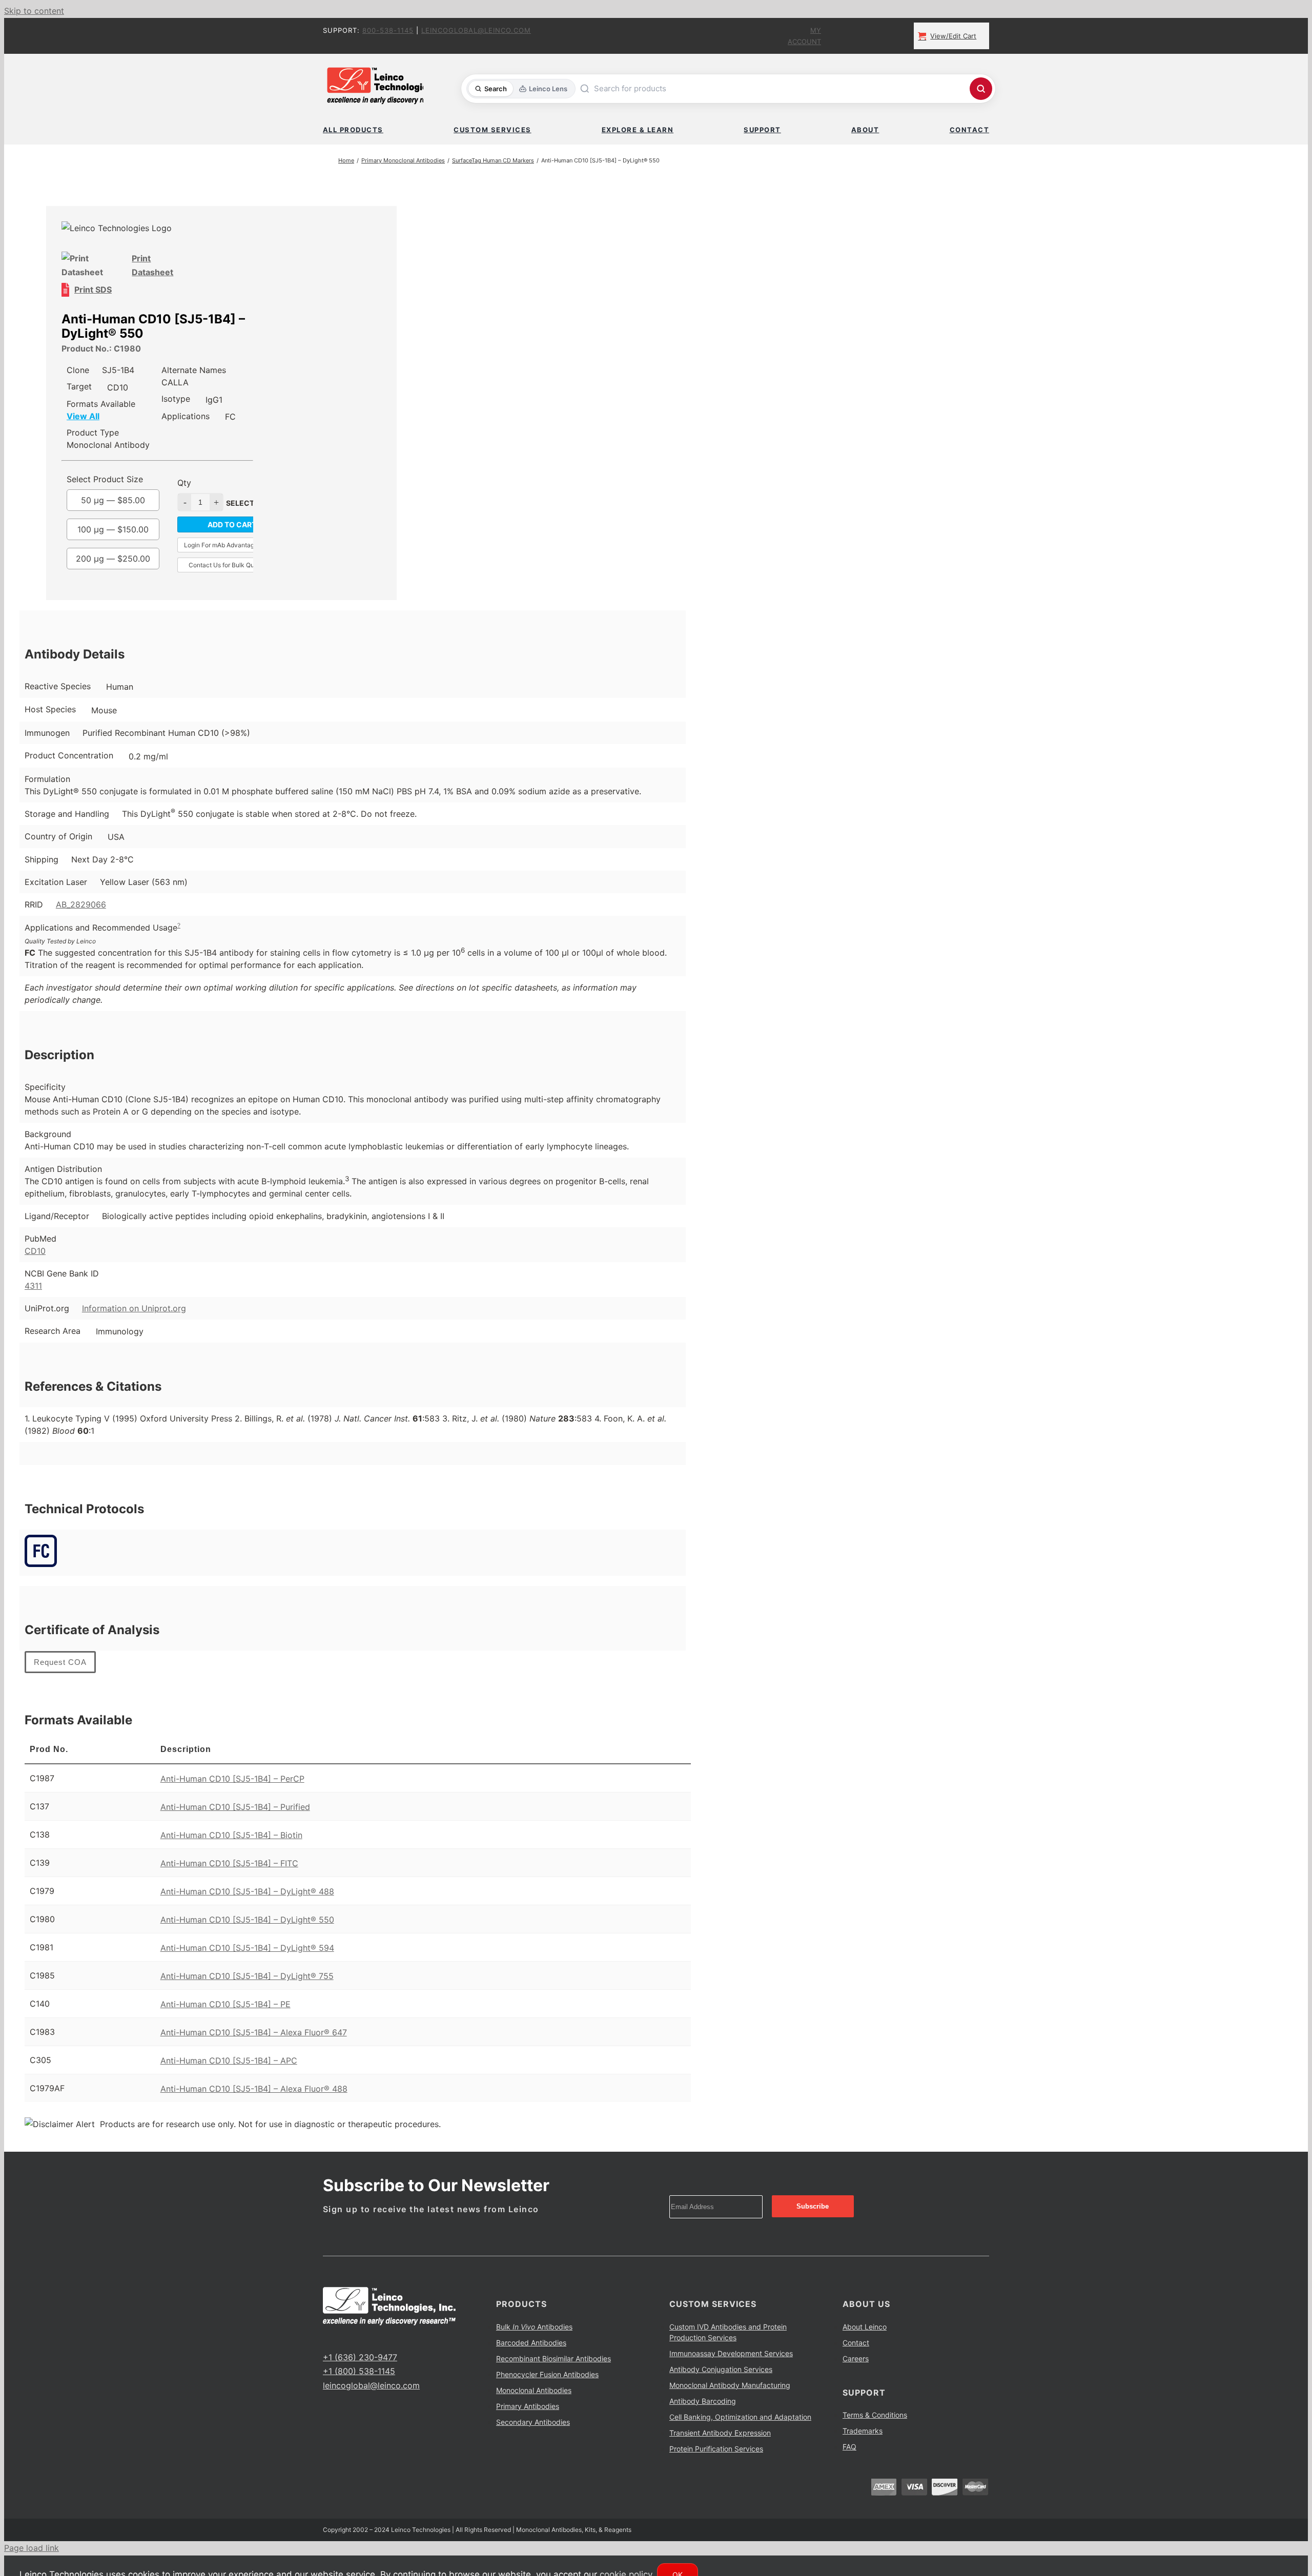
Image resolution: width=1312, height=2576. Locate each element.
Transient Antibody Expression (720, 2433)
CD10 (35, 1251)
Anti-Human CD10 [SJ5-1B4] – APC (229, 2060)
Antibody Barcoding (703, 2401)
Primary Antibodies (528, 2406)
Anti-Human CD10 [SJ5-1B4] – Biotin (231, 1835)
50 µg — (113, 500)
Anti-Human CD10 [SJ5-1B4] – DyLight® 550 (247, 1920)
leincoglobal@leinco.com (476, 30)
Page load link (32, 2548)
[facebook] (326, 2338)
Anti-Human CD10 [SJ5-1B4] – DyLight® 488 (247, 1891)
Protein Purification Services (716, 2449)
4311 (33, 1286)
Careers (856, 2358)
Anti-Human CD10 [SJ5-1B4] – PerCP (232, 1779)
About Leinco (865, 2327)
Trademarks (863, 2431)
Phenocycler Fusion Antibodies (547, 2374)
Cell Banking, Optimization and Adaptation (740, 2417)
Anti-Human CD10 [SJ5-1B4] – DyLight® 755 (247, 1976)
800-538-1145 (388, 30)
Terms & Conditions (875, 2415)
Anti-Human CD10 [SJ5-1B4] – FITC (229, 1863)
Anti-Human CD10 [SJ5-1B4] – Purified (235, 1807)
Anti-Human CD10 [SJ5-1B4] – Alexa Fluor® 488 (254, 2089)
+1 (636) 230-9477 (360, 2357)
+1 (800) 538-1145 (359, 2371)
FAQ (849, 2447)
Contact (856, 2343)
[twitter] (342, 2338)
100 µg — (113, 529)
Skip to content (34, 11)
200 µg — (113, 559)
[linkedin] (359, 2338)
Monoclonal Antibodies (534, 2390)
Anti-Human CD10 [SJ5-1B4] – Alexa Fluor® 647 (254, 2032)
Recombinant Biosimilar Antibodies (553, 2358)
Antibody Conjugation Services (721, 2369)
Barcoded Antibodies (531, 2343)
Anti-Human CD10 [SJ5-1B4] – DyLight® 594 (247, 1948)
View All (83, 416)
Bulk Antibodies (534, 2327)
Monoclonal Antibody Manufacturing (730, 2385)
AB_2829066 (81, 904)
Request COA (60, 1662)
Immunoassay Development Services (731, 2353)
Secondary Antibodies (533, 2422)
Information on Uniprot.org (134, 1308)
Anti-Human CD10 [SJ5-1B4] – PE (225, 2004)
